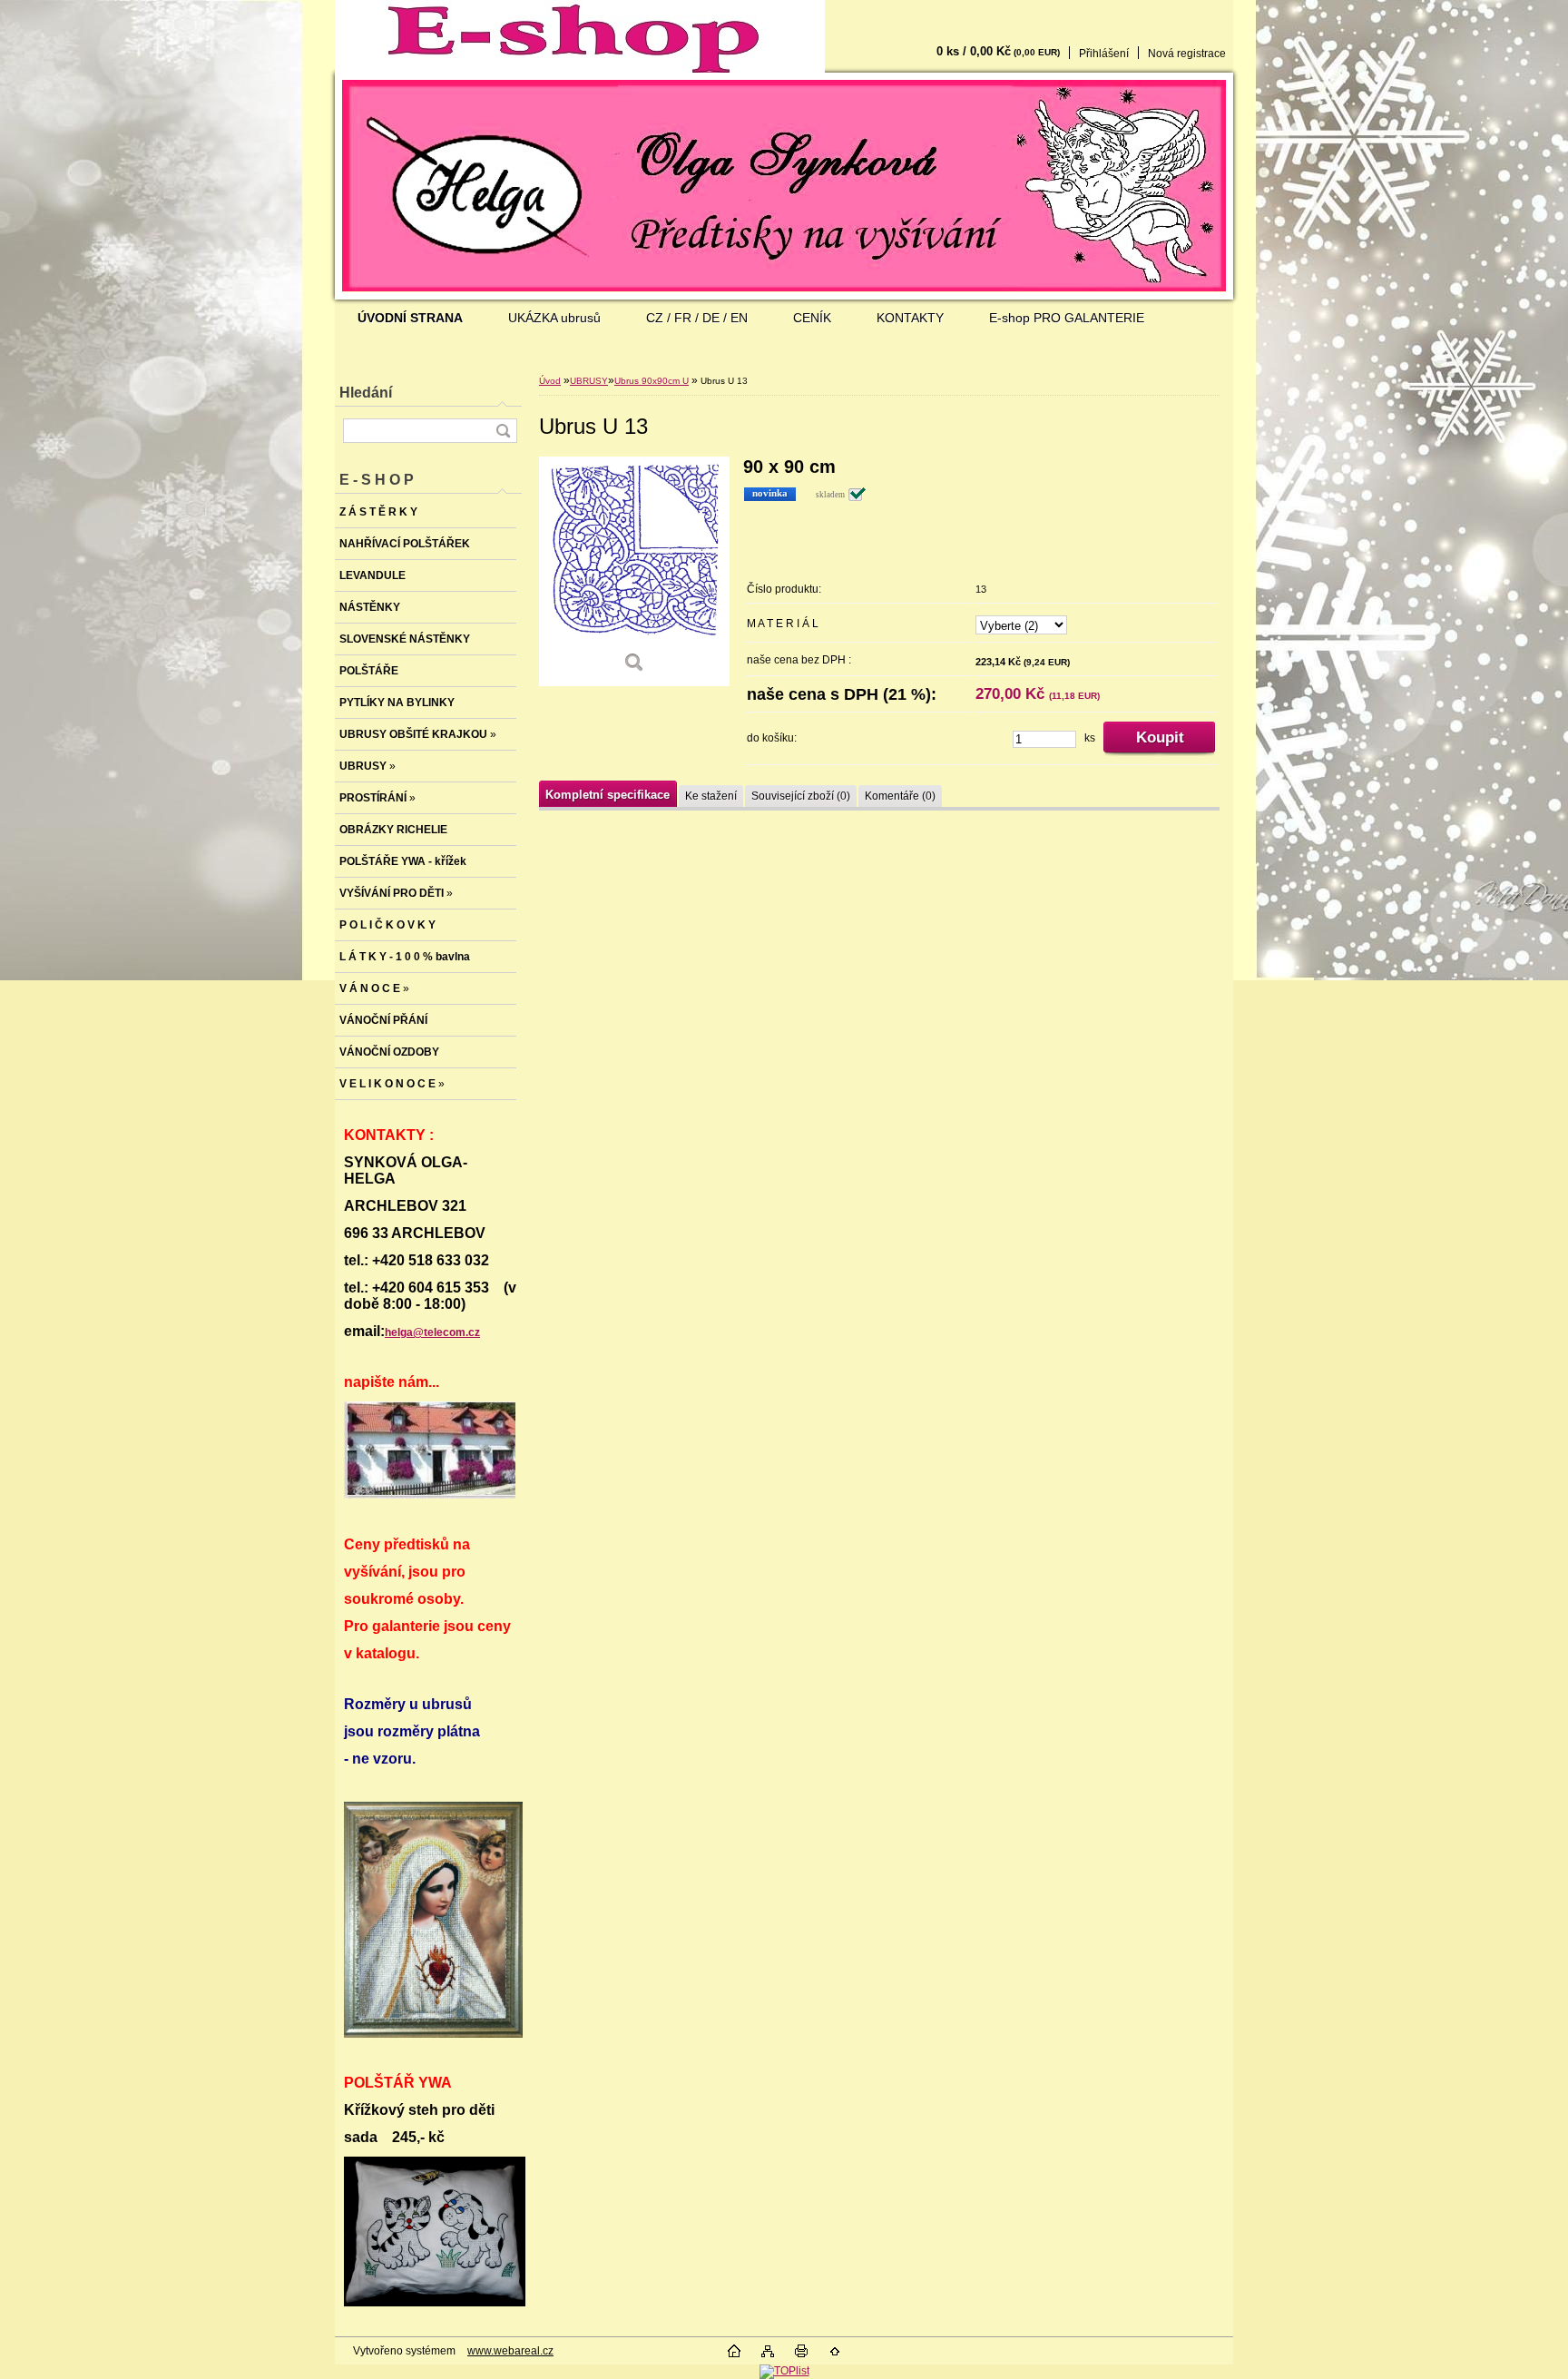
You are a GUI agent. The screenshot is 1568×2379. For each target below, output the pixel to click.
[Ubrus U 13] (634, 571)
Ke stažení (711, 796)
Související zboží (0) (801, 796)
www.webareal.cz (510, 2351)
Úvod (550, 381)
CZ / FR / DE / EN (697, 318)
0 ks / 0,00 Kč (998, 51)
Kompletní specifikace (608, 795)
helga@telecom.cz (432, 1332)
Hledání (366, 393)
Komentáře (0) (900, 796)
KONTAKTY (910, 318)
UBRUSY (589, 381)
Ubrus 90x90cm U (652, 381)
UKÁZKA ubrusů (554, 318)
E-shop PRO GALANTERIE (1067, 318)
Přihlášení (1104, 54)
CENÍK (812, 318)
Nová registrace (1187, 54)
